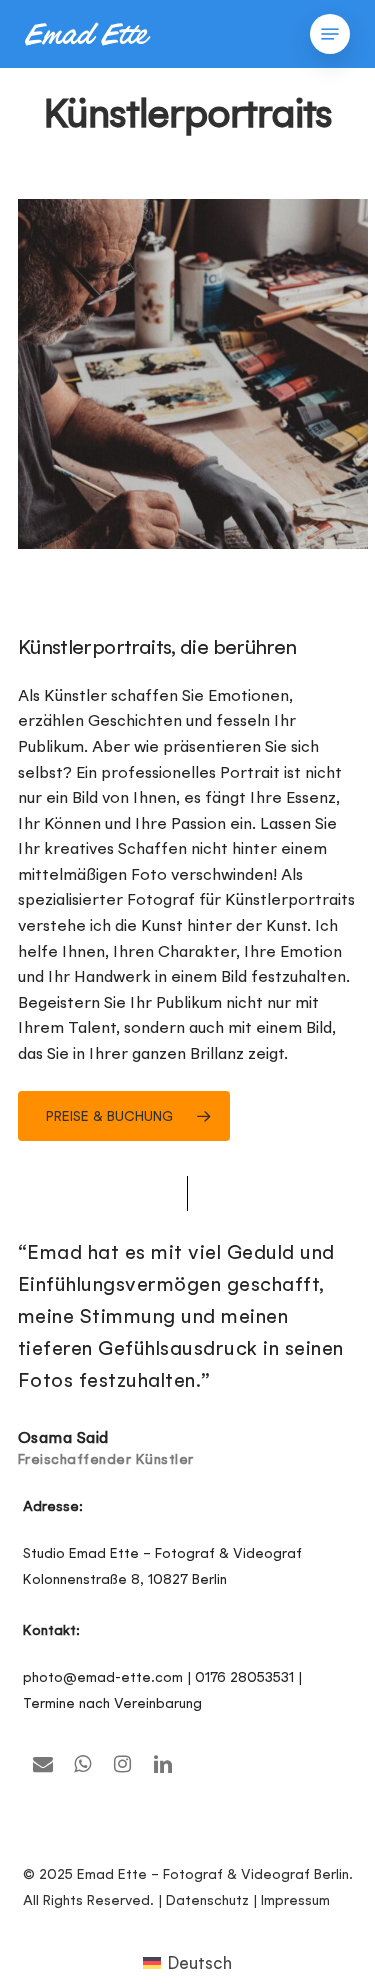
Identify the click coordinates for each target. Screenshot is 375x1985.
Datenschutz (207, 1900)
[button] (330, 34)
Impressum (295, 1900)
